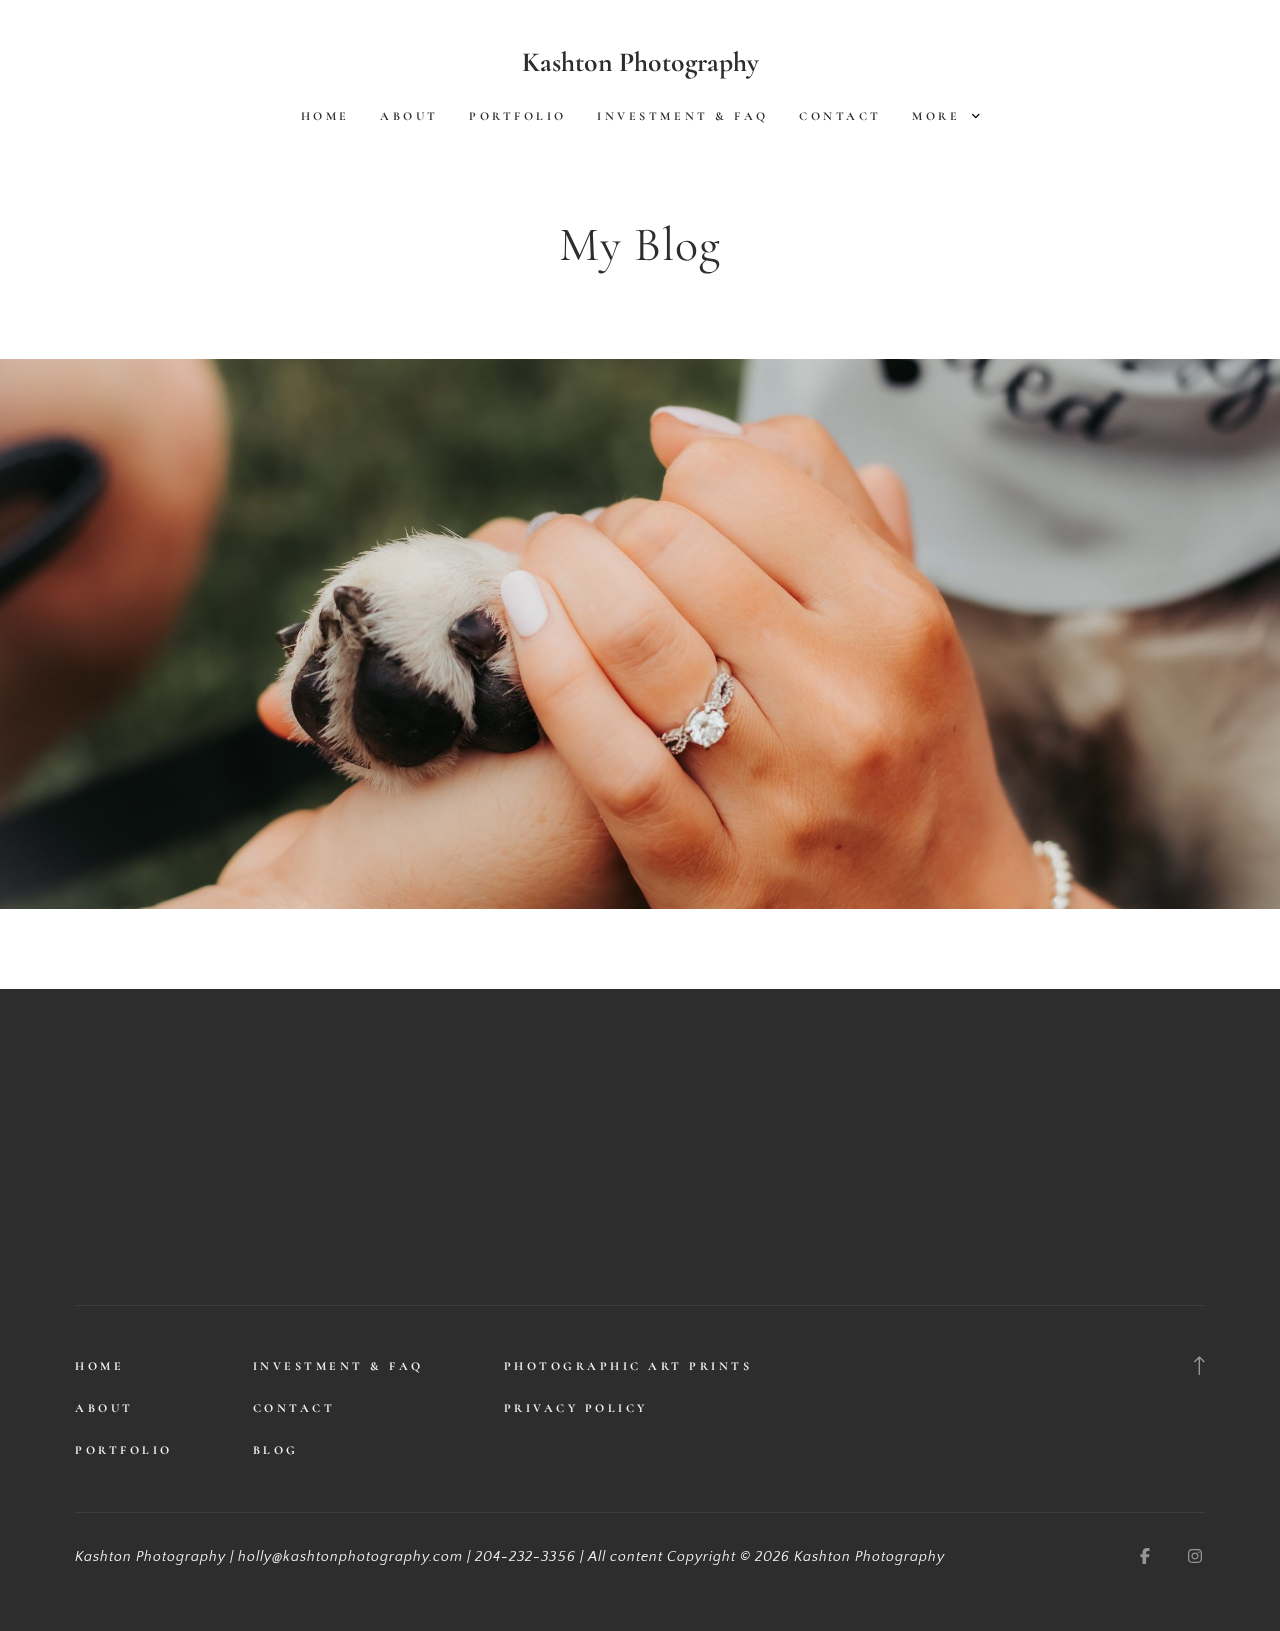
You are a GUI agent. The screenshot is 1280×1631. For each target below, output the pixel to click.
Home (325, 116)
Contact (840, 116)
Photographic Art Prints (628, 1366)
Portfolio (518, 116)
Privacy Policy (576, 1408)
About (409, 116)
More (939, 116)
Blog (276, 1450)
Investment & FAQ (682, 116)
